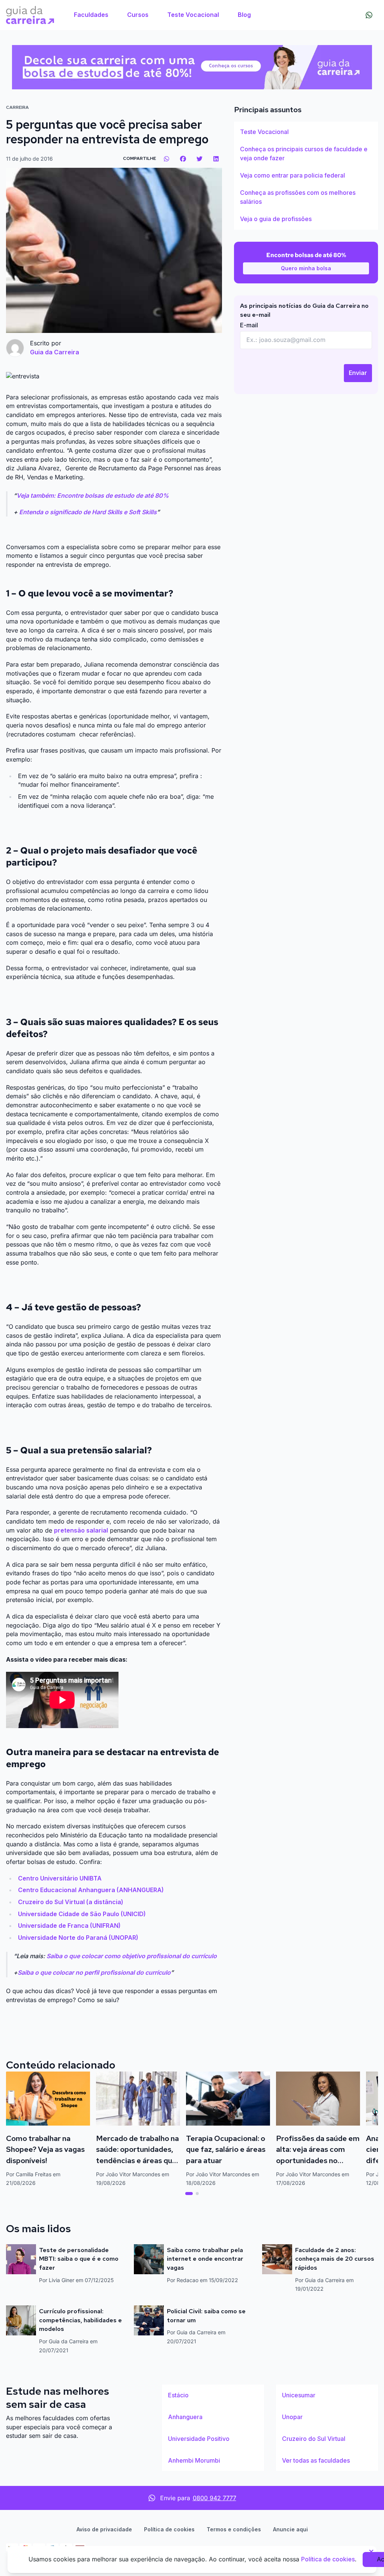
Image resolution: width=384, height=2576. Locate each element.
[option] (306, 132)
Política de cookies (169, 2529)
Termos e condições (234, 2529)
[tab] (189, 2194)
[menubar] (162, 15)
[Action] (192, 67)
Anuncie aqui (290, 2529)
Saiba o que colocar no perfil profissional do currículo (94, 1972)
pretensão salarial (81, 1530)
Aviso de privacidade (104, 2529)
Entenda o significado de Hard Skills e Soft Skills (88, 512)
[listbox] (306, 176)
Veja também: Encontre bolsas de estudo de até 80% (93, 495)
